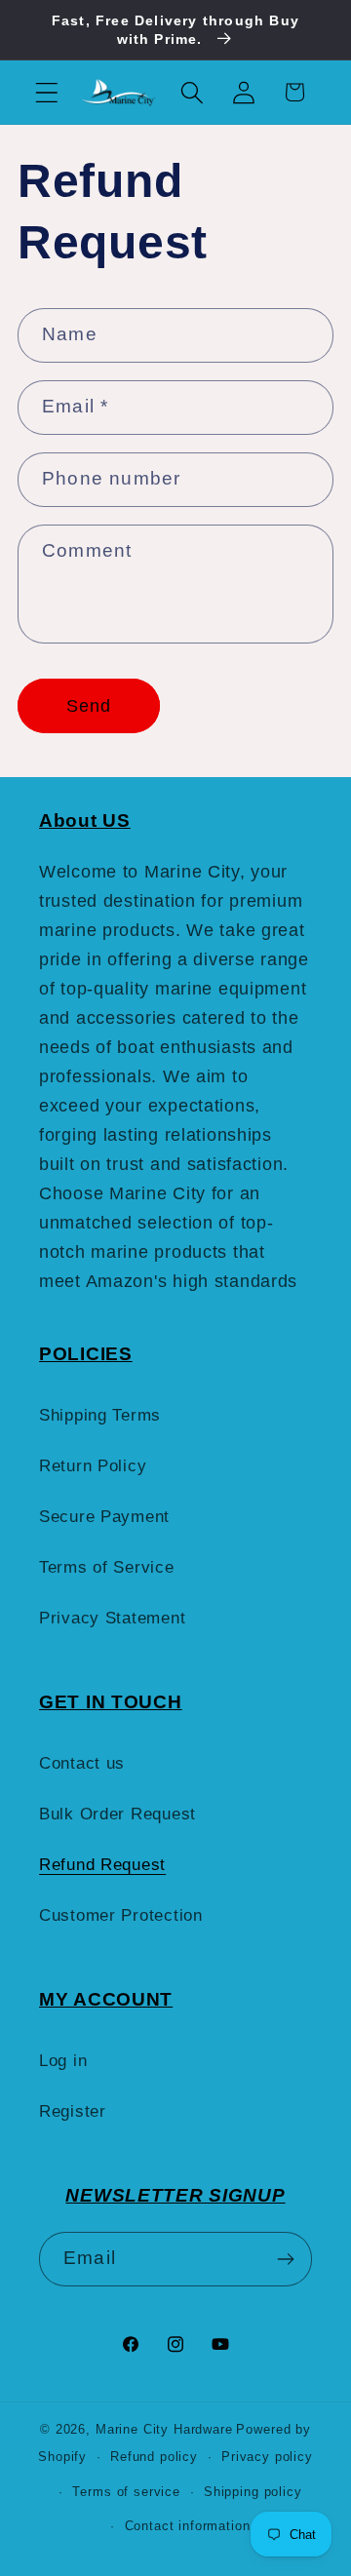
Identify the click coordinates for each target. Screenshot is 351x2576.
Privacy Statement (112, 1618)
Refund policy (154, 2457)
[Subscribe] (285, 2259)
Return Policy (93, 1466)
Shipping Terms (100, 1415)
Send (89, 706)
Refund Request (102, 1865)
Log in (63, 2061)
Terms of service (126, 2492)
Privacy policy (267, 2457)
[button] (47, 92)
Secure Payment (104, 1517)
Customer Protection (121, 1915)
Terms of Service (107, 1567)
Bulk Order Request (117, 1814)
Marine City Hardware (164, 2429)
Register (73, 2111)
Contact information (188, 2526)
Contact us (82, 1763)
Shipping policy (253, 2492)
